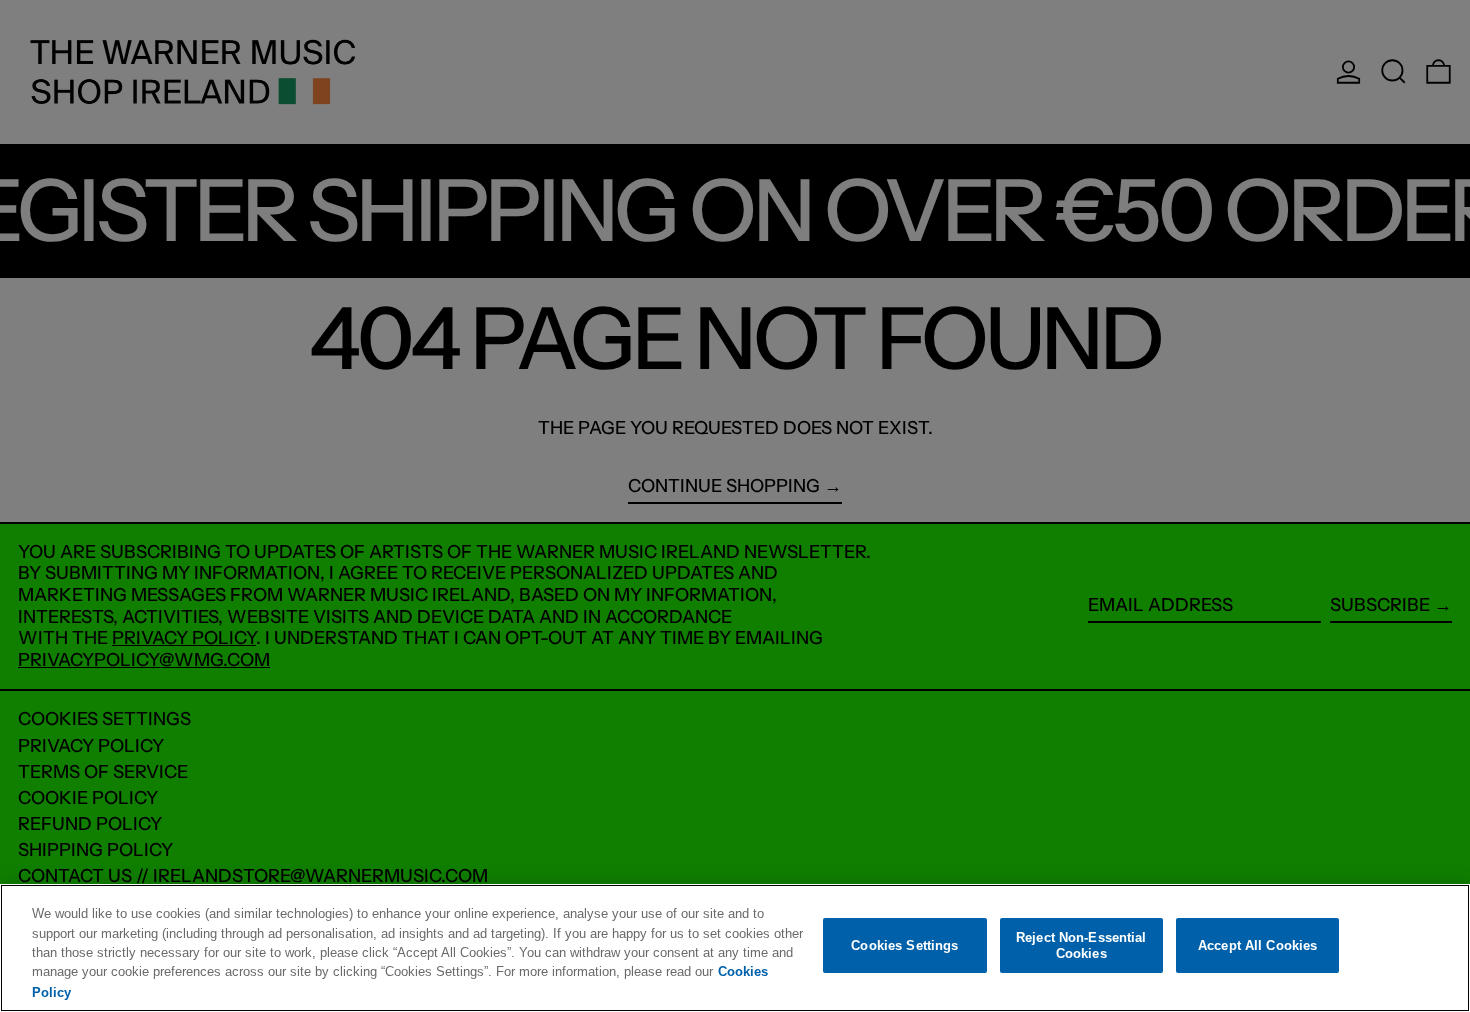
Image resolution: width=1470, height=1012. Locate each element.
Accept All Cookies (1257, 945)
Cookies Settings (904, 945)
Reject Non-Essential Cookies (1081, 945)
